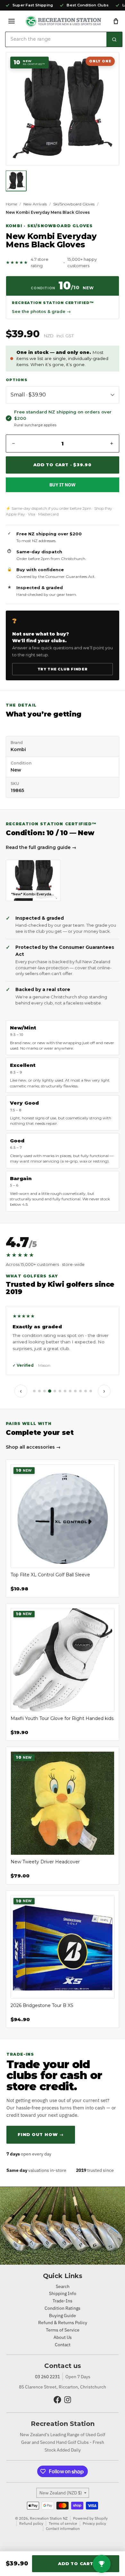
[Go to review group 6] (60, 1391)
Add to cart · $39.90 (63, 465)
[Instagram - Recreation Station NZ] (68, 2400)
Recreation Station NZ (49, 2518)
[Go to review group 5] (55, 1391)
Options (17, 380)
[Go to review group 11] (86, 1391)
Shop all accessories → (33, 1447)
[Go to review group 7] (65, 1391)
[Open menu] (12, 21)
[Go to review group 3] (45, 1391)
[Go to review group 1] (34, 1391)
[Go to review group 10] (80, 1391)
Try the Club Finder (63, 669)
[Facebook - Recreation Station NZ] (57, 2400)
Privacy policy (94, 2523)
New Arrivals (35, 204)
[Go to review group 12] (91, 1391)
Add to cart (76, 2564)
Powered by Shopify (90, 2518)
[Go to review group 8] (70, 1391)
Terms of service (63, 2523)
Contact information (63, 2528)
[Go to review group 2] (39, 1391)
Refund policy (31, 2523)
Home (11, 204)
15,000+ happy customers (82, 262)
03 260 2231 (47, 2377)
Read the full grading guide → (41, 847)
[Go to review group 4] (50, 1391)
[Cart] (116, 21)
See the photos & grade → (41, 311)
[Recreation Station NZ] (63, 21)
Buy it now (63, 485)
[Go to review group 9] (75, 1391)
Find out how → (41, 2134)
